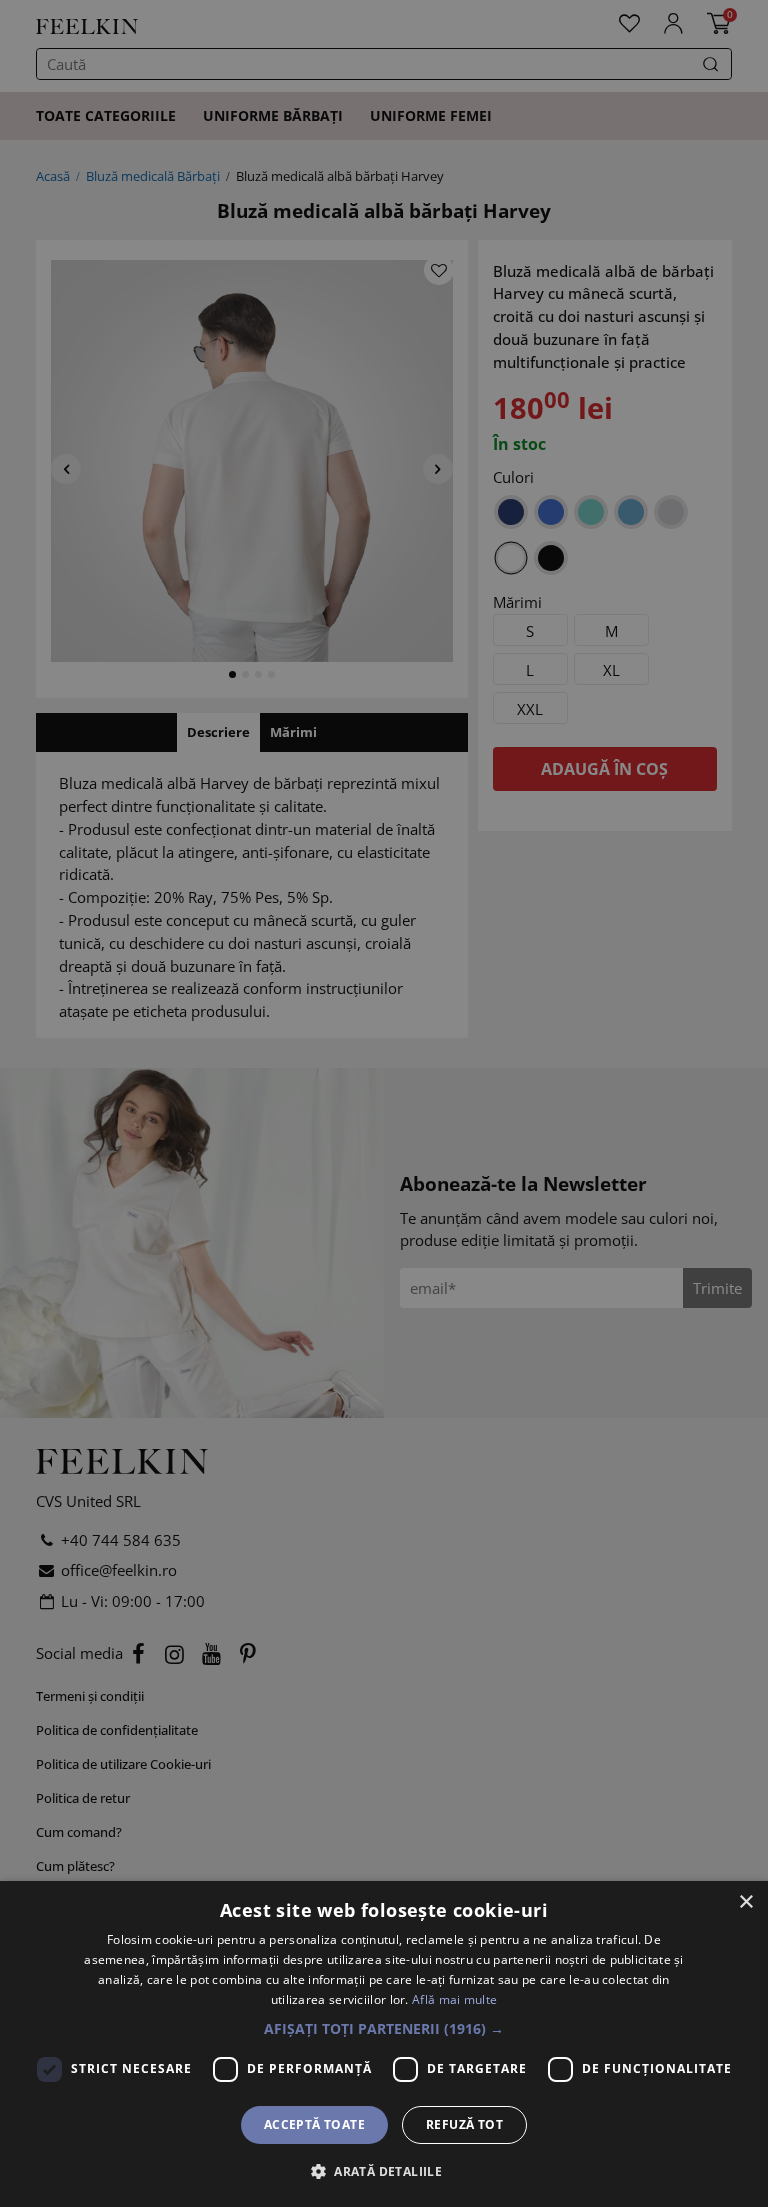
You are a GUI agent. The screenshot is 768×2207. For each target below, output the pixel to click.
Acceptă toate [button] (314, 2124)
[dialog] (384, 2044)
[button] (384, 2028)
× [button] (745, 1902)
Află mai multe (454, 1999)
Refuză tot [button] (464, 2124)
